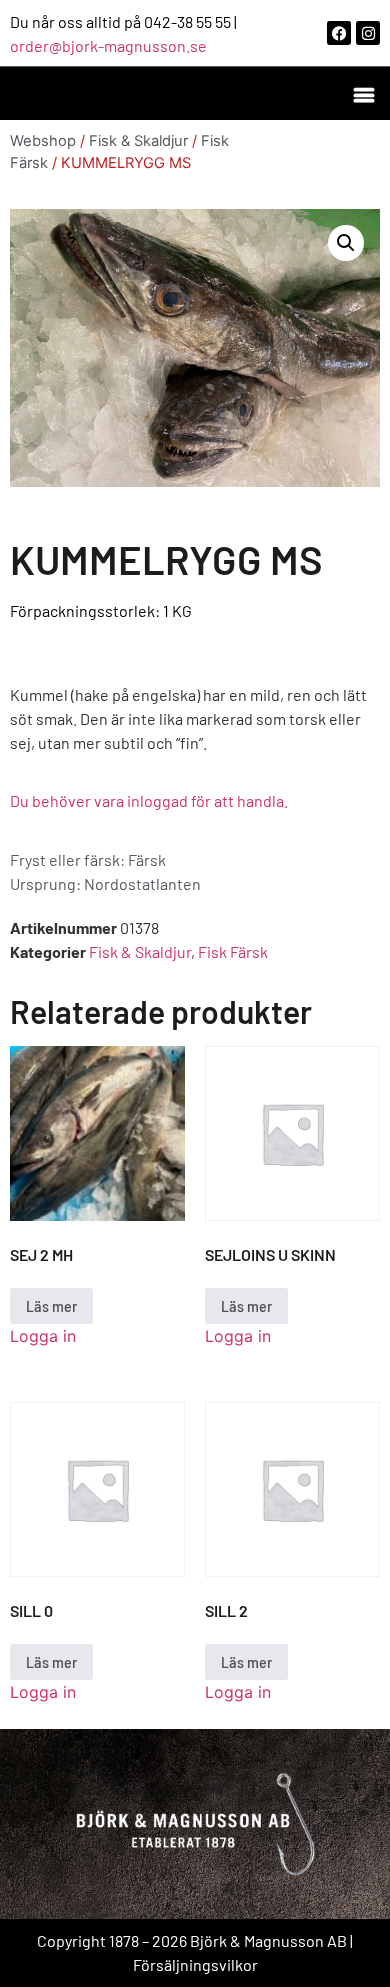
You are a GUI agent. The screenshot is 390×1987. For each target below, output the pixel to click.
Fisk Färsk (233, 951)
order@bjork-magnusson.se (108, 45)
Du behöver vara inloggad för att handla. (149, 800)
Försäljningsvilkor (195, 1964)
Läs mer (51, 1305)
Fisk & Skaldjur (138, 141)
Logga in (43, 1336)
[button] (363, 93)
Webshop (43, 141)
